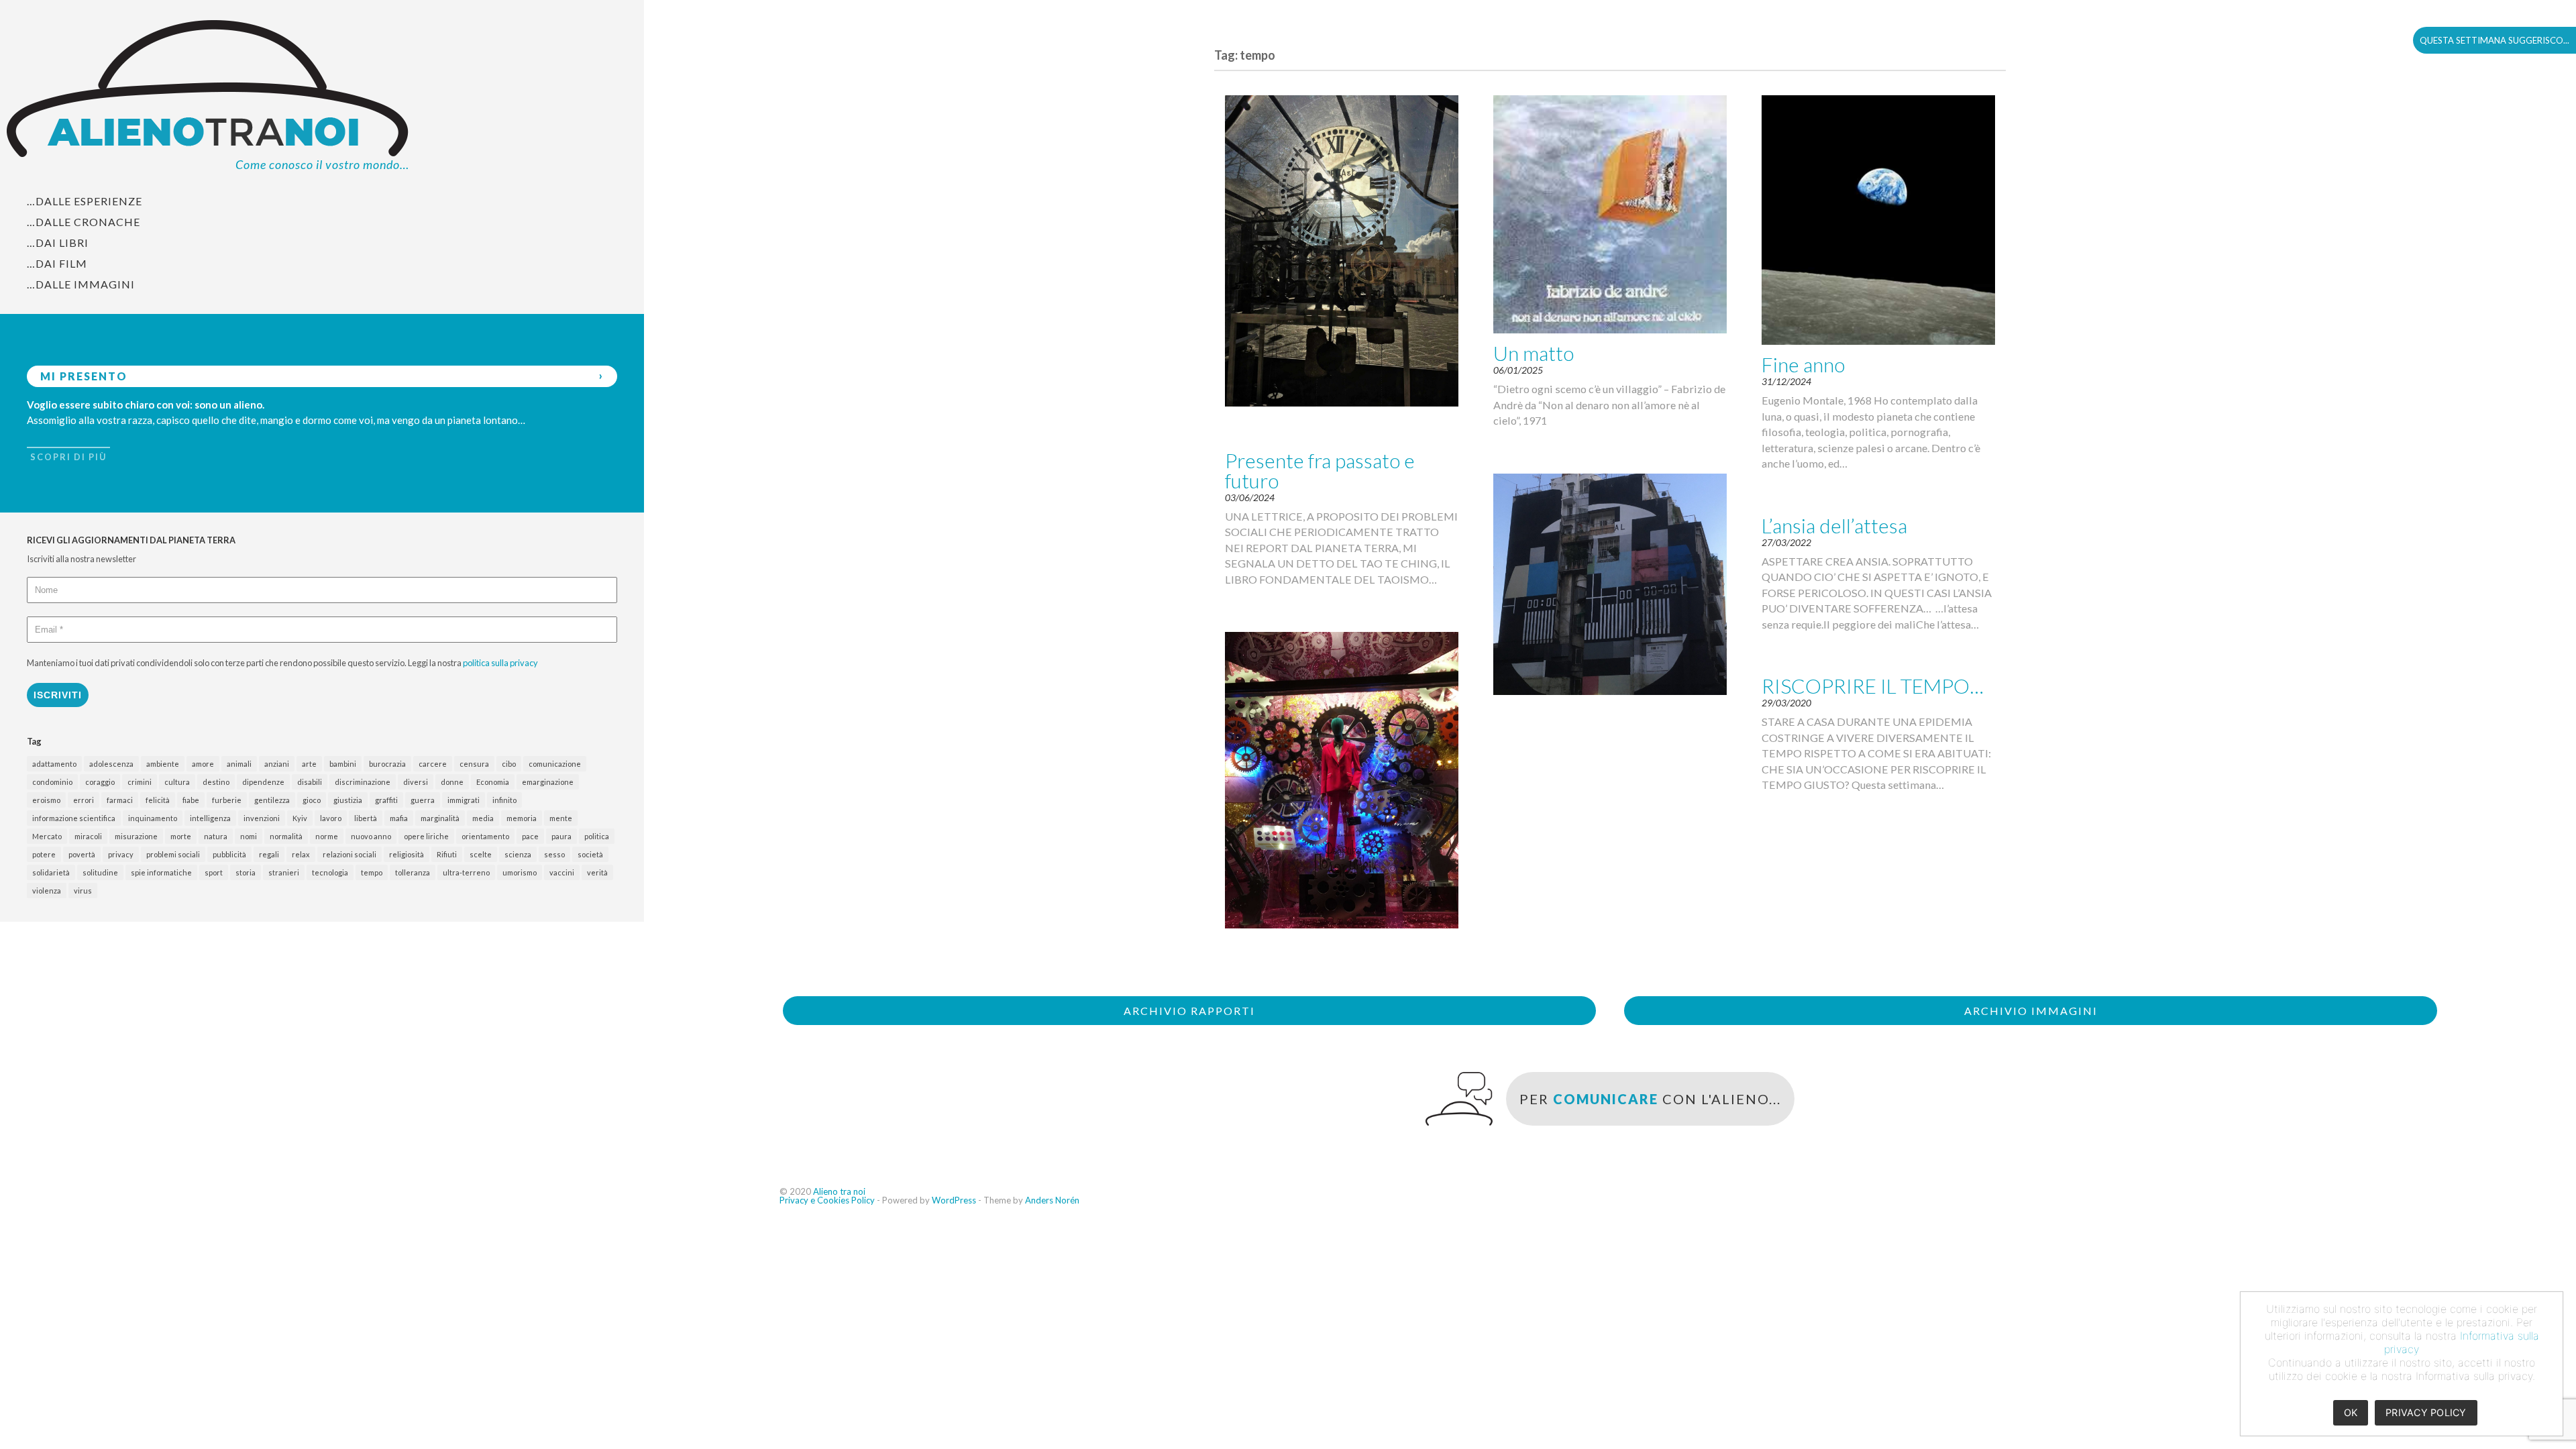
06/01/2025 (1518, 370)
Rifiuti (447, 854)
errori (84, 800)
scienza (518, 854)
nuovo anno (371, 836)
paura (561, 836)
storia (246, 872)
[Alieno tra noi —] (322, 96)
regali (269, 854)
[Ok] (2546, 1364)
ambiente (163, 764)
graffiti (386, 800)
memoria (522, 818)
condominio (52, 782)
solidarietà (51, 872)
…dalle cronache (84, 222)
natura (216, 836)
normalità (286, 836)
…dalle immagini (81, 284)
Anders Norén (1052, 1200)
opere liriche (426, 836)
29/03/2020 (1786, 703)
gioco (312, 800)
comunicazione (555, 764)
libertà (366, 818)
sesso (554, 854)
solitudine (100, 872)
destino (216, 782)
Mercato (47, 836)
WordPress (954, 1200)
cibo (509, 764)
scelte (481, 854)
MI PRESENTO (84, 376)
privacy (121, 854)
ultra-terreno (466, 872)
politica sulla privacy (500, 663)
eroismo (46, 800)
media (483, 818)
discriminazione (363, 782)
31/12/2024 (1786, 381)
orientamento (485, 836)
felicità (158, 800)
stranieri (284, 872)
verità (597, 872)
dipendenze (263, 782)
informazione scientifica (74, 818)
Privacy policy (2426, 1412)
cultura (177, 782)
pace (530, 836)
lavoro (331, 818)
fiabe (191, 800)
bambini (343, 764)
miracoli (88, 836)
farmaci (120, 800)
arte (309, 764)
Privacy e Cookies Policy (827, 1200)
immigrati (464, 800)
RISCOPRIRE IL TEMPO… (1873, 686)
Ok (2351, 1412)
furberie (227, 800)
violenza (47, 891)
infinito (504, 800)
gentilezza (272, 800)
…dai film (57, 263)
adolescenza (111, 764)
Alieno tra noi (839, 1191)
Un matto (1534, 353)
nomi (249, 836)
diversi (416, 782)
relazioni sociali (350, 854)
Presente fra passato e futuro (1320, 470)
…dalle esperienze (85, 201)
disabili (310, 782)
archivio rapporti (1189, 1011)
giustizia (348, 800)
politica (597, 836)
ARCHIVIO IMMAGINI (2031, 1011)
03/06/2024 (1250, 497)
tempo (372, 872)
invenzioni (262, 818)
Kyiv (300, 818)
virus (83, 891)
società (590, 854)
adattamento (54, 764)
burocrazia (387, 764)
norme (327, 836)
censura (474, 764)
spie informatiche (161, 872)
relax (301, 854)
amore (203, 764)
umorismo (520, 872)
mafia (399, 818)
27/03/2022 (1786, 542)
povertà (82, 854)
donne (452, 782)
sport (214, 872)
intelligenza (210, 818)
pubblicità (229, 854)
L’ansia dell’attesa (1834, 525)
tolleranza (413, 872)
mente (561, 818)
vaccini (562, 872)
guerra (423, 800)
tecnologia (330, 872)
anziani (277, 764)
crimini (140, 782)
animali (239, 764)
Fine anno (1803, 364)
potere (44, 854)
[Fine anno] (1878, 220)
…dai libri (58, 243)
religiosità (407, 854)
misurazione (136, 836)
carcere (433, 764)
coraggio (100, 782)
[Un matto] (1610, 215)
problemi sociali (173, 854)
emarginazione (548, 782)
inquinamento (153, 818)
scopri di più (68, 457)
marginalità (440, 818)
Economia (493, 782)
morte (181, 836)
